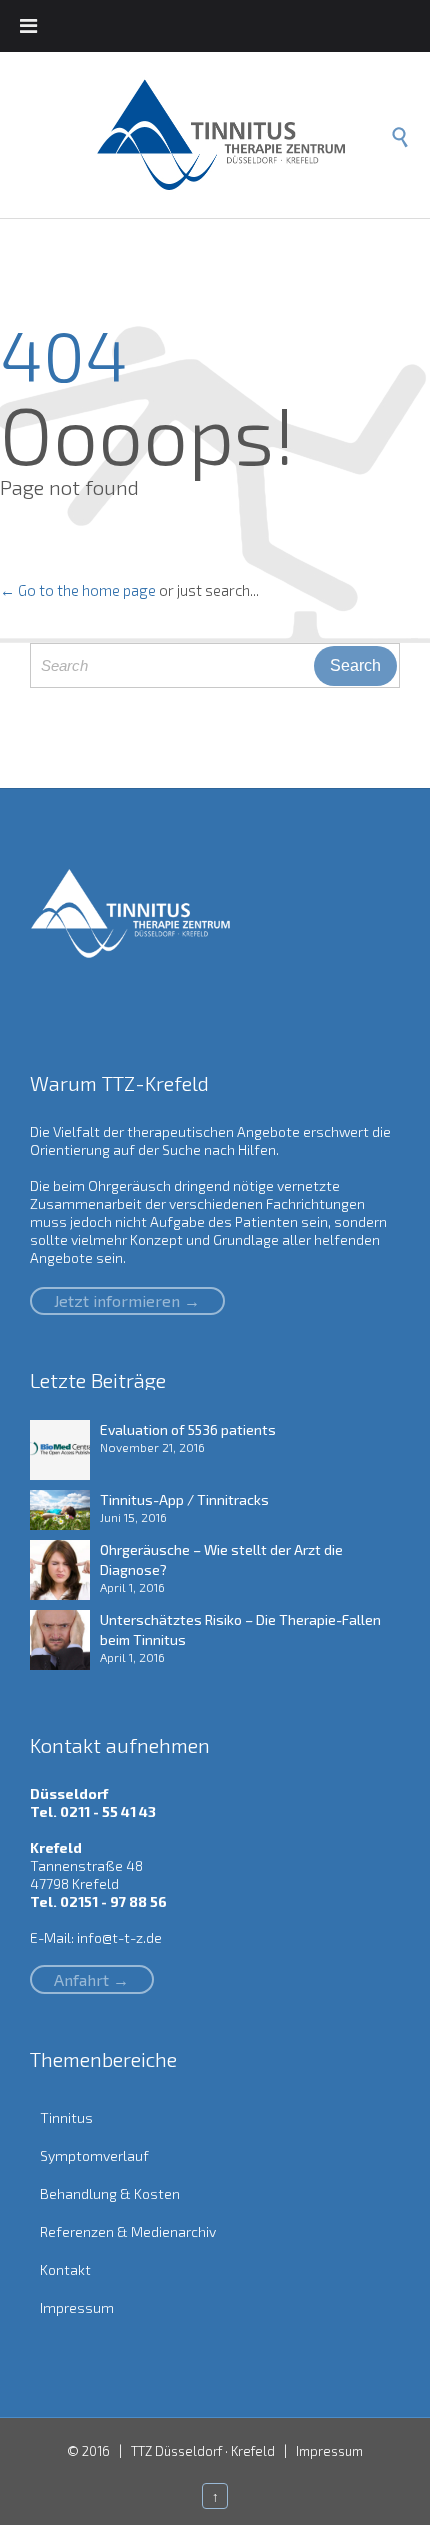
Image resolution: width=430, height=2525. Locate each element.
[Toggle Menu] (28, 26)
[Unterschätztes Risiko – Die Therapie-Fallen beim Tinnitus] (65, 1640)
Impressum (77, 2307)
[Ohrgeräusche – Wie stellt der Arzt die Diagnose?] (65, 1570)
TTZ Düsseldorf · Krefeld (203, 2451)
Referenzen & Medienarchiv (128, 2231)
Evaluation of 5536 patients (188, 1429)
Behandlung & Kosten (110, 2193)
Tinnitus (66, 2117)
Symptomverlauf (94, 2155)
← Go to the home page (78, 590)
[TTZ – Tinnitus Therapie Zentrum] (235, 134)
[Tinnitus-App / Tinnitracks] (65, 1510)
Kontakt (65, 2269)
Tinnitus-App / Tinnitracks (184, 1499)
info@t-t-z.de (119, 1937)
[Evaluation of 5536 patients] (65, 1450)
